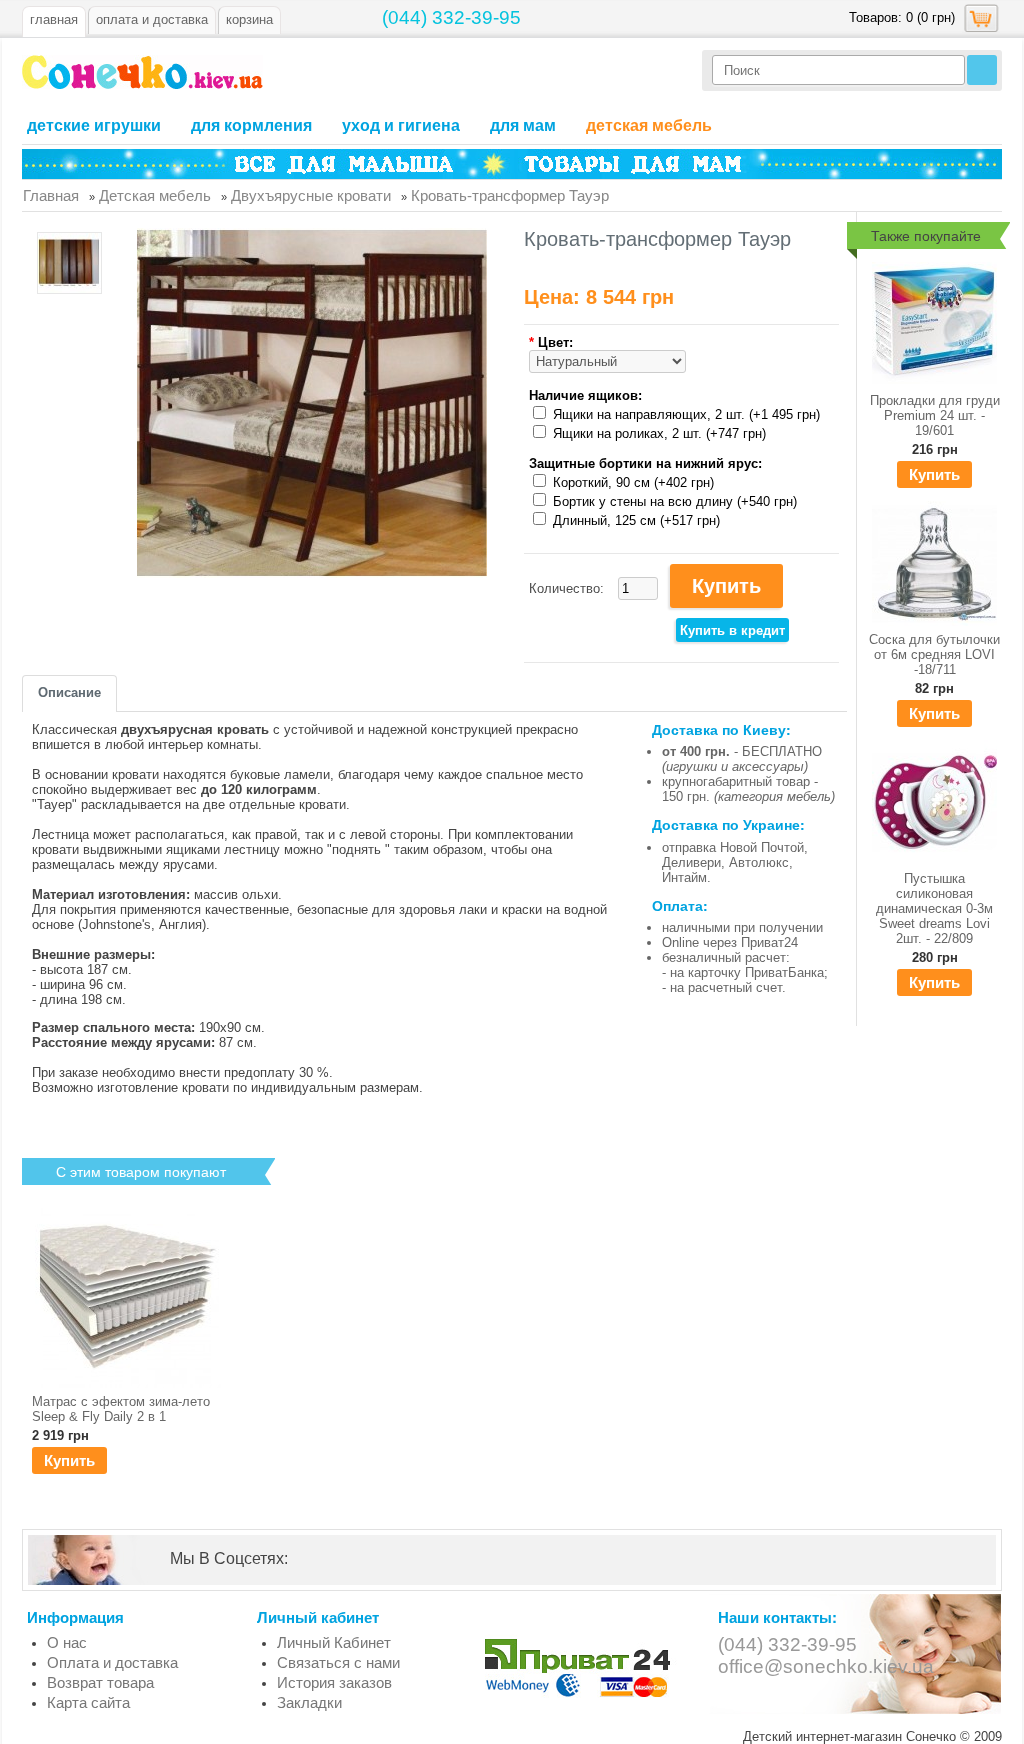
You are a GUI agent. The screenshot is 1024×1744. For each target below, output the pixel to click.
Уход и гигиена (401, 125)
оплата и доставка (152, 19)
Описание (69, 692)
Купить (934, 474)
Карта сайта (88, 1702)
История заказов (334, 1682)
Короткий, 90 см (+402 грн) (633, 482)
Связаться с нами (338, 1662)
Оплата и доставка (112, 1662)
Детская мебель (649, 125)
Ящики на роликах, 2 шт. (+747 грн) (659, 433)
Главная (54, 19)
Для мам (523, 125)
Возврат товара (100, 1682)
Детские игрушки (94, 125)
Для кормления (251, 125)
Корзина (249, 19)
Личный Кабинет (334, 1642)
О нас (67, 1642)
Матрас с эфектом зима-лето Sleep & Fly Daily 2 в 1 (121, 1409)
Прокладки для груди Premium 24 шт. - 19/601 (935, 415)
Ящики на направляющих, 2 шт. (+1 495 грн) (686, 414)
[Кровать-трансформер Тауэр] (69, 264)
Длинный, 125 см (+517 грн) (636, 520)
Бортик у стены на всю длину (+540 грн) (675, 501)
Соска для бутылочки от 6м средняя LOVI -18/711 (934, 654)
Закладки (309, 1702)
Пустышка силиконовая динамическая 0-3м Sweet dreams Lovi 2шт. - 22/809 (934, 908)
